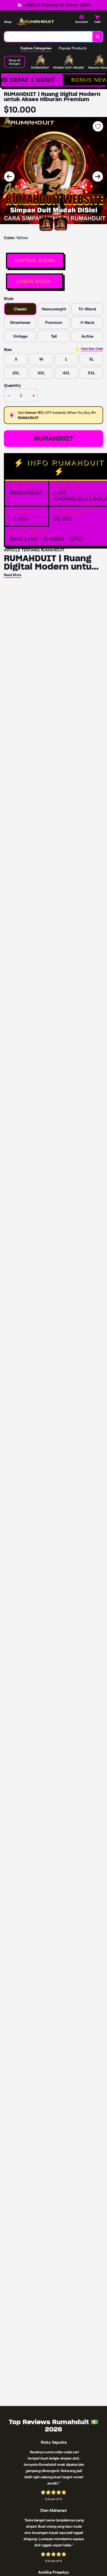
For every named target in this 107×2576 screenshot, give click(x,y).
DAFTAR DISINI (35, 260)
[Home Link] (35, 21)
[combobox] (48, 37)
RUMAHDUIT (54, 438)
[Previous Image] (9, 177)
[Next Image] (98, 177)
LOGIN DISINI (35, 281)
